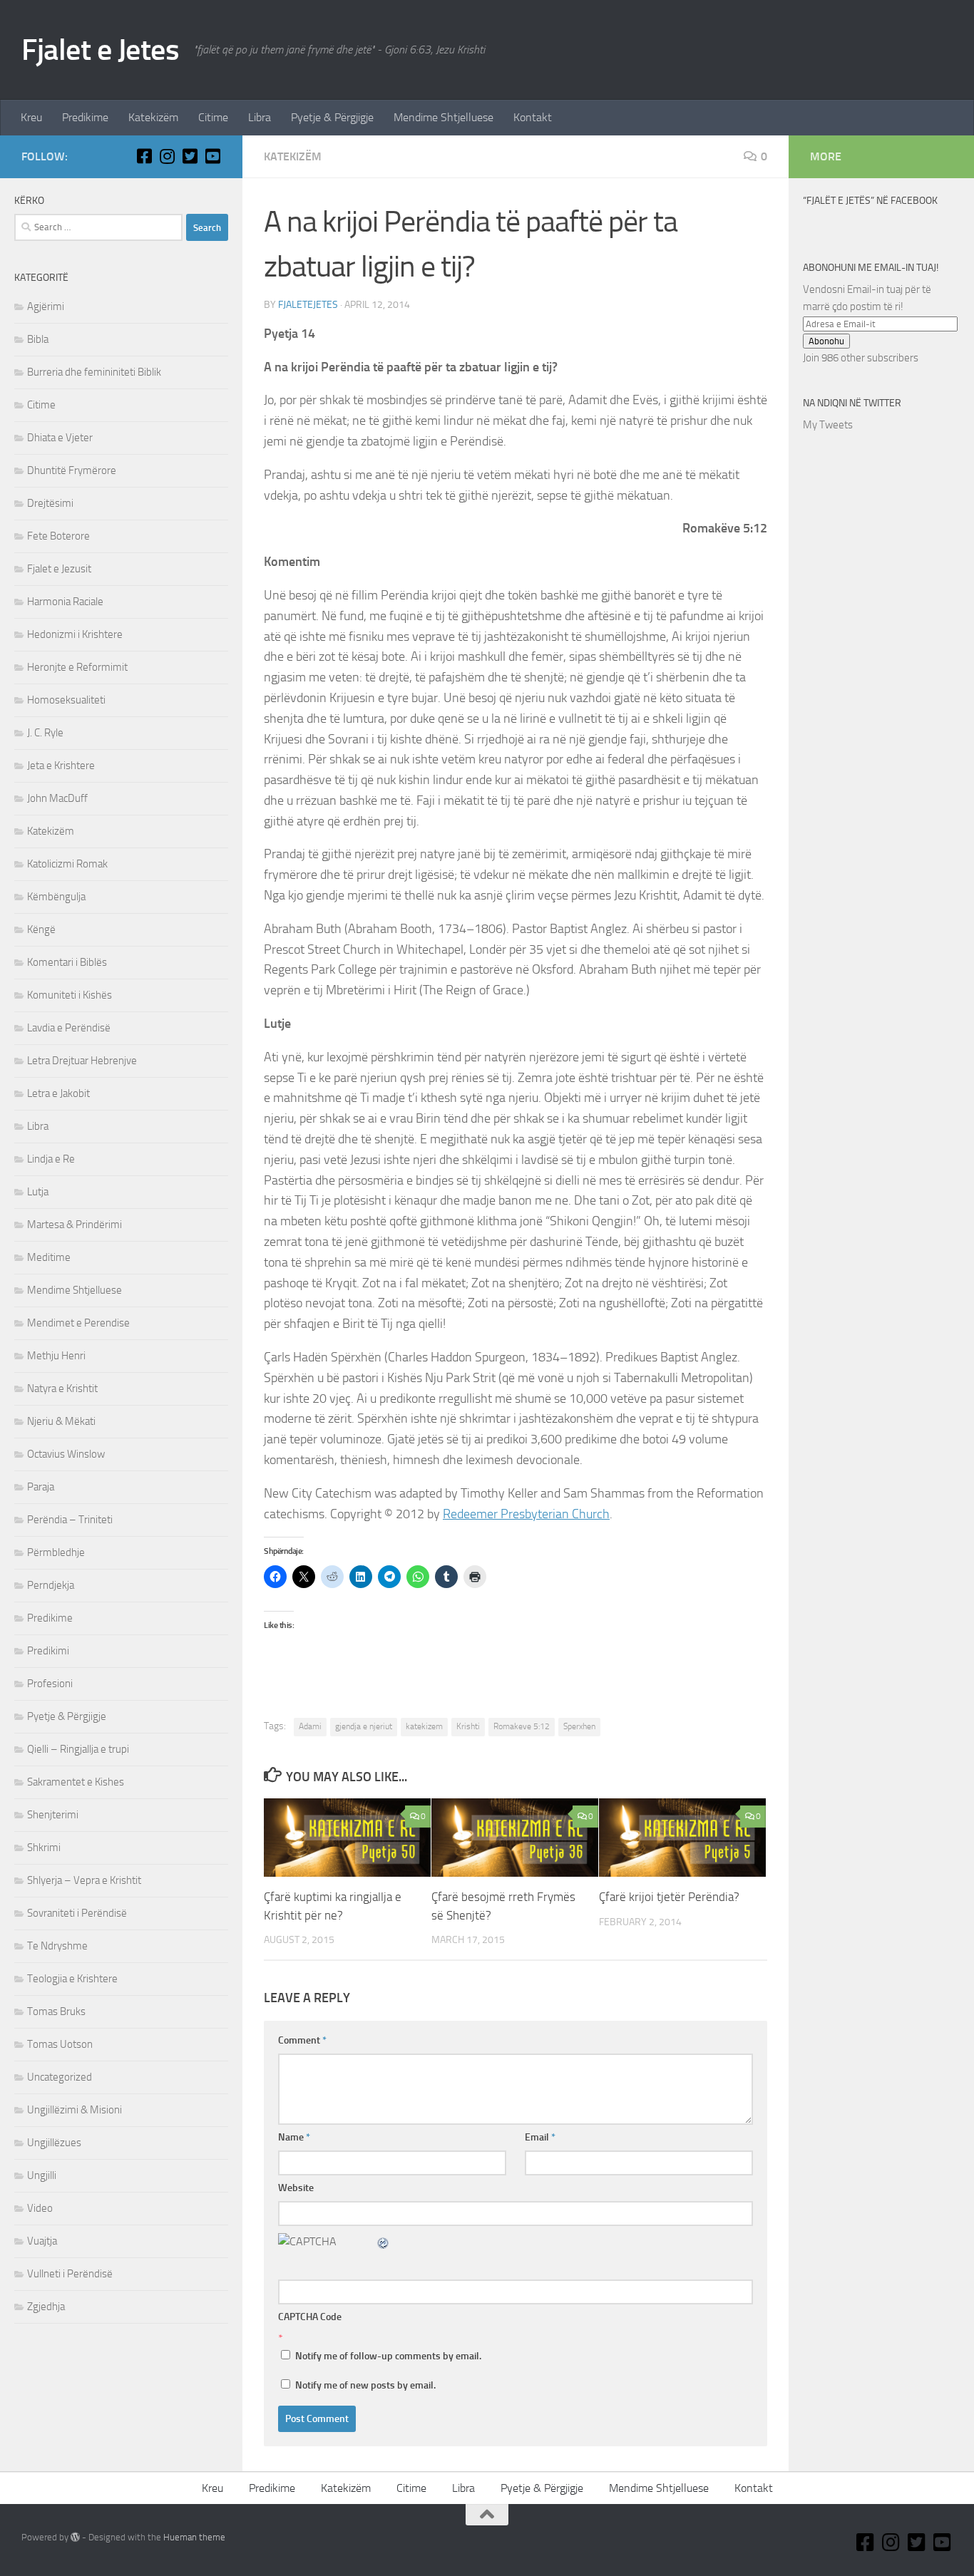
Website (296, 2188)
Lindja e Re (51, 1159)
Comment (302, 2040)
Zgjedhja (46, 2307)
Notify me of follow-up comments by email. (388, 2356)
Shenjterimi (53, 1815)
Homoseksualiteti (66, 700)
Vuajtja (42, 2241)
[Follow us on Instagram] (167, 156)
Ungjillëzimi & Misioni (75, 2110)
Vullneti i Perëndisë (70, 2274)
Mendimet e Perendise (78, 1323)
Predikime (85, 117)
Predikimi (48, 1651)
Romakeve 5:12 (522, 1726)
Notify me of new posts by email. (365, 2385)
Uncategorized (60, 2077)
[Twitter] (190, 156)
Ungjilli (42, 2175)
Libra (260, 117)
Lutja (38, 1192)
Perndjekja (51, 1585)
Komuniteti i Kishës (70, 995)
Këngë (41, 929)
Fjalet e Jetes (100, 50)
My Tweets (828, 425)
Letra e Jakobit (58, 1093)
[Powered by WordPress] (75, 2537)
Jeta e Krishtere (61, 766)
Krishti (468, 1726)
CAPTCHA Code (310, 2317)
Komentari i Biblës (67, 962)
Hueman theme (194, 2537)
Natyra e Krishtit (62, 1389)
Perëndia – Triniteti (70, 1520)
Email (540, 2137)
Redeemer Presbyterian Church (526, 1514)
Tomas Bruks (56, 2011)
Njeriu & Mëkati (61, 1421)
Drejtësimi (50, 503)
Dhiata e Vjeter (60, 438)
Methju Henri (56, 1356)
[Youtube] (212, 156)
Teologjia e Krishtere (72, 1979)
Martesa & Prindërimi (75, 1225)
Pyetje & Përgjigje (332, 117)
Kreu (31, 117)
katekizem (424, 1726)
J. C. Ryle (45, 733)
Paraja (41, 1487)
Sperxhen (579, 1726)
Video (40, 2208)
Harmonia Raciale (65, 602)
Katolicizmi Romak (67, 864)
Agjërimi (46, 306)
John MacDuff (57, 798)
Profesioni (50, 1684)
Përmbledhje (56, 1552)
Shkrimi (44, 1848)
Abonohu (826, 341)
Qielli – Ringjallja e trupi (78, 1749)
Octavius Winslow (66, 1454)
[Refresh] (384, 2241)
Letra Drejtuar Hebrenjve (82, 1061)
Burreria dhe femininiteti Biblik (94, 372)
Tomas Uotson (60, 2044)
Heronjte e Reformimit (77, 667)
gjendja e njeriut (364, 1726)
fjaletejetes (308, 305)
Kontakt (533, 117)
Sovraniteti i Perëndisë (77, 1913)
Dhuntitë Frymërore (72, 470)
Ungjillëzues (54, 2143)
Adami (310, 1726)
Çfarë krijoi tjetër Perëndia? (669, 1897)
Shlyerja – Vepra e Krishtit (84, 1880)
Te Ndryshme (57, 1946)
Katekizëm (153, 117)
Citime (213, 117)
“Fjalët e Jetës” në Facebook (870, 201)
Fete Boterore (58, 536)
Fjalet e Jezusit (59, 569)
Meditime (49, 1257)
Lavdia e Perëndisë (69, 1028)
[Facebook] (144, 156)
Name (294, 2137)
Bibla (38, 339)
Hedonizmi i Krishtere (75, 634)
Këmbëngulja (56, 897)
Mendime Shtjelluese (444, 117)
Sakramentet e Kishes (76, 1782)
